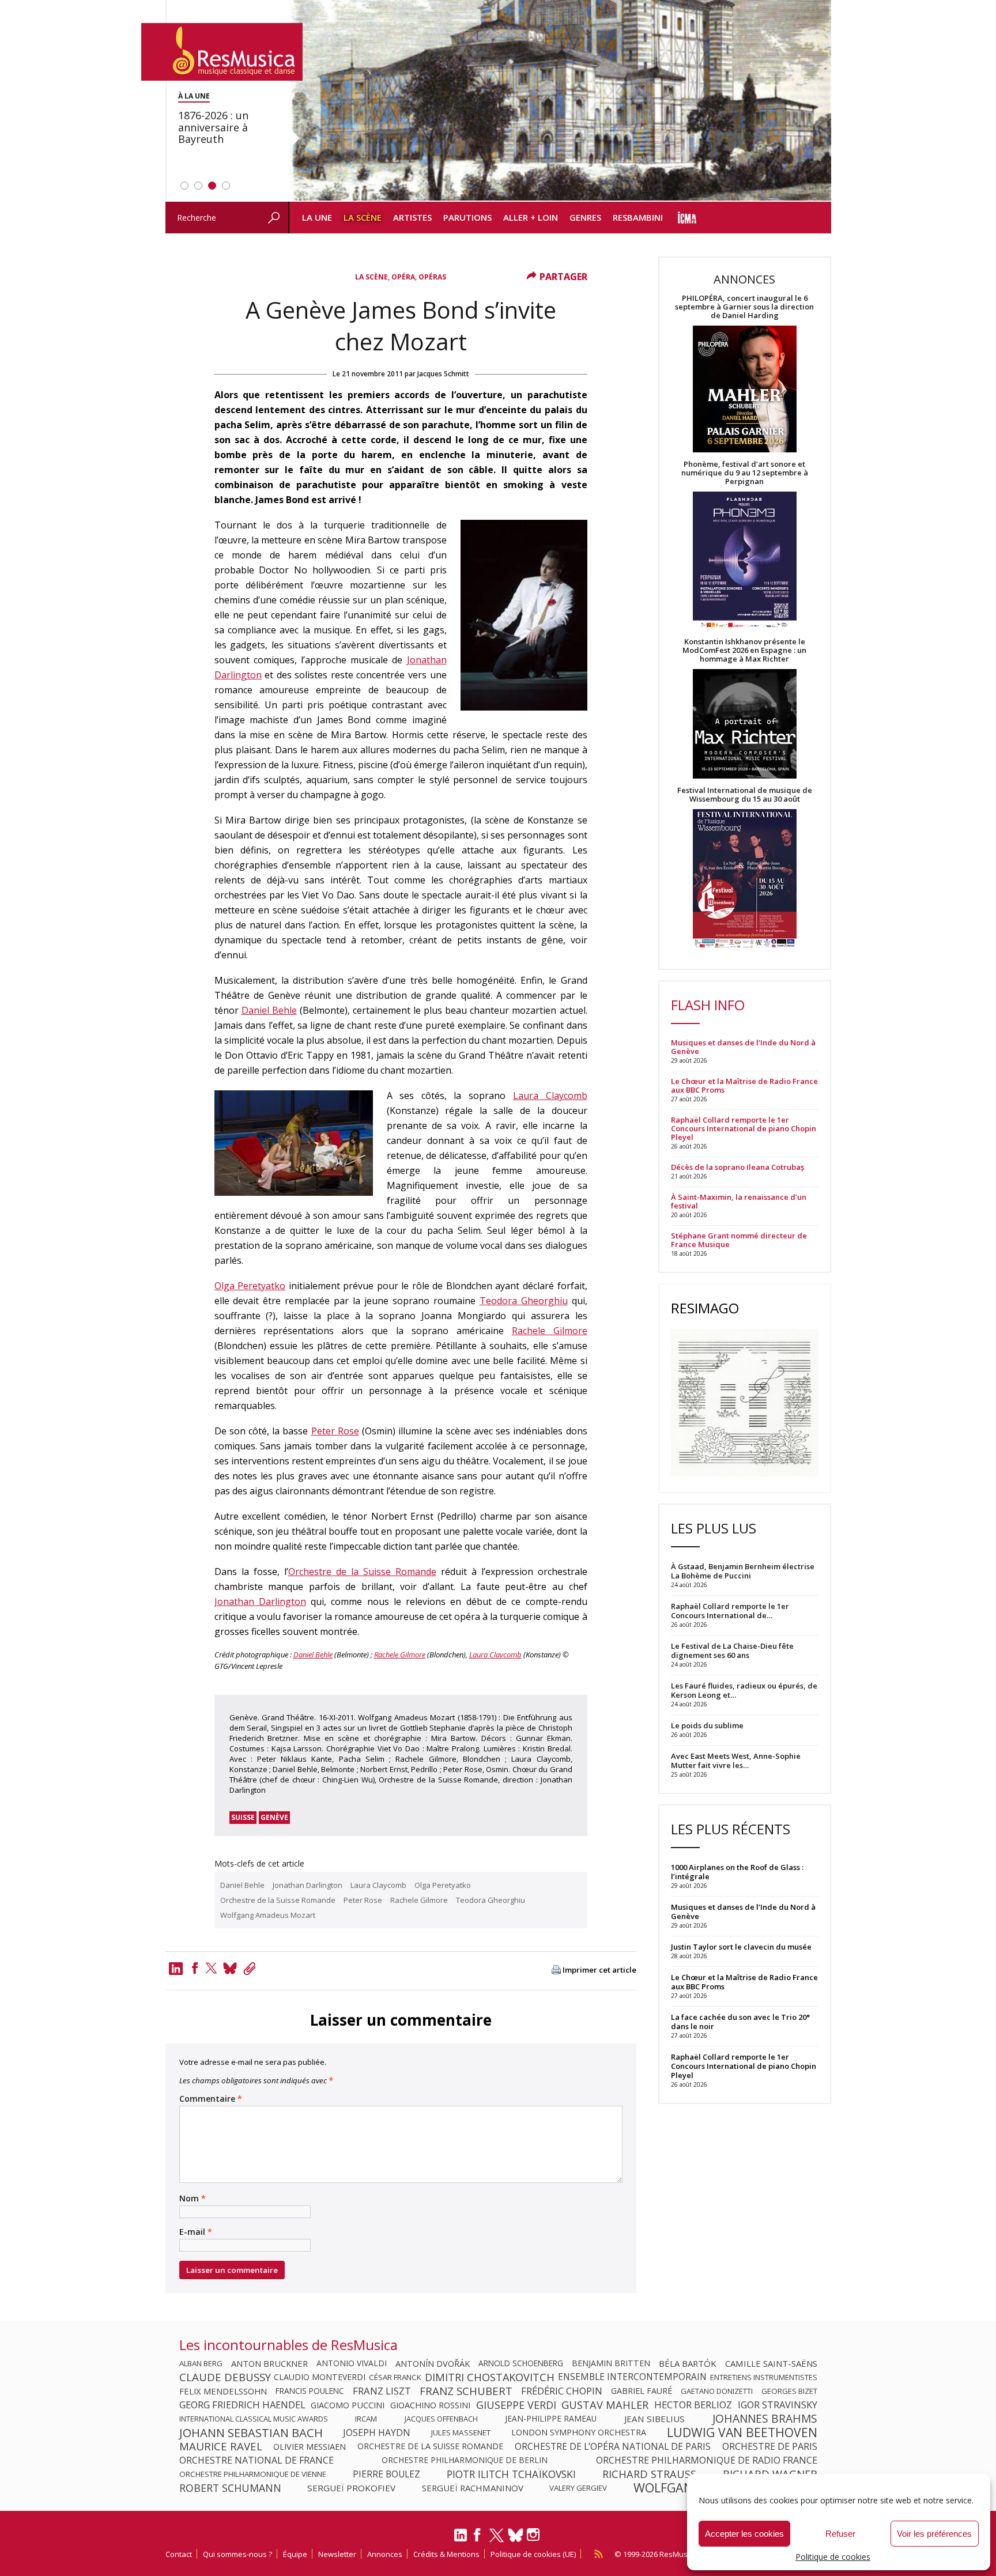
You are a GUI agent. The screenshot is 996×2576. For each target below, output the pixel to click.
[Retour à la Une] (222, 52)
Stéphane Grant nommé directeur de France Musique (739, 1240)
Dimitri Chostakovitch (490, 2377)
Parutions (467, 217)
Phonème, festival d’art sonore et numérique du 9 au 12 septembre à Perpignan (745, 473)
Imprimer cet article (599, 1970)
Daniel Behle (269, 1010)
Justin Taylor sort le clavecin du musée (741, 1947)
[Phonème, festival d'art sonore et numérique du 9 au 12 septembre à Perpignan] (745, 562)
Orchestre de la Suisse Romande (362, 1572)
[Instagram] (535, 2535)
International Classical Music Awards (254, 2419)
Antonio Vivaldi (352, 2363)
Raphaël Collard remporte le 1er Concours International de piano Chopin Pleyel (744, 1129)
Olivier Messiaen (310, 2446)
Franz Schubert (466, 2391)
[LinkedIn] (461, 2540)
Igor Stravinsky (778, 2405)
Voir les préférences (934, 2534)
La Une (317, 217)
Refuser (840, 2534)
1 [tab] (184, 186)
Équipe (295, 2554)
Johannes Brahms (765, 2419)
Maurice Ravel (221, 2446)
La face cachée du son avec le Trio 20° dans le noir (740, 2022)
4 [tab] (226, 186)
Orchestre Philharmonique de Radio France (707, 2460)
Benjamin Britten (611, 2363)
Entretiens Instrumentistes (764, 2377)
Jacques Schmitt (443, 374)
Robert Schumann (230, 2488)
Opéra (403, 277)
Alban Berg (201, 2363)
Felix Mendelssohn (223, 2391)
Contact (179, 2554)
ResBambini (638, 217)
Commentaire (211, 2099)
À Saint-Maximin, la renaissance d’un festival (739, 1202)
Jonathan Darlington (260, 1601)
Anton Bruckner (269, 2363)
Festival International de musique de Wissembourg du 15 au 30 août (745, 795)
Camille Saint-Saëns (771, 2363)
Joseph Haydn (377, 2433)
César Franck (395, 2377)
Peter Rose (335, 1431)
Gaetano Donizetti (717, 2391)
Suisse (243, 1817)
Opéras (432, 277)
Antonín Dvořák (433, 2363)
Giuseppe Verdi (516, 2405)
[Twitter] (212, 1968)
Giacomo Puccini (348, 2405)
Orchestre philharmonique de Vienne (253, 2474)
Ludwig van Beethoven (742, 2433)
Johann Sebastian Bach (251, 2433)
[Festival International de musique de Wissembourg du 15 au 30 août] (745, 879)
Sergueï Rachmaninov (473, 2488)
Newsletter (337, 2554)
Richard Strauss (649, 2474)
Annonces (385, 2554)
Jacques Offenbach (441, 2419)
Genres (585, 217)
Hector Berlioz (693, 2405)
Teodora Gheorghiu (524, 1301)
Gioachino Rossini (430, 2405)
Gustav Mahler (605, 2405)
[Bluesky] (516, 2535)
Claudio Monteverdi (320, 2377)
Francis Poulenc (310, 2391)
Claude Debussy (225, 2377)
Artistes (412, 217)
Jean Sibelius (654, 2419)
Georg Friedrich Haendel (242, 2405)
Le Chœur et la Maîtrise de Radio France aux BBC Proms (744, 1086)
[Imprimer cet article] (556, 1971)
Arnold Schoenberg (521, 2363)
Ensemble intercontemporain (632, 2377)
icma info (687, 218)
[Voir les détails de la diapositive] (560, 101)
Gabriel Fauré (642, 2391)
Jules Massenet (461, 2433)
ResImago (705, 1308)
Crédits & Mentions (446, 2554)
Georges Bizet (789, 2391)
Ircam (366, 2419)
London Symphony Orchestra (579, 2433)
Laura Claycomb (550, 1096)
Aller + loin (531, 217)
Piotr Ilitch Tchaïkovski (511, 2474)
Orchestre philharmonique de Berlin (465, 2460)
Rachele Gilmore (550, 1331)
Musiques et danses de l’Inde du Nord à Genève (743, 1047)
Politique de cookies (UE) (533, 2554)
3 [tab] (212, 186)
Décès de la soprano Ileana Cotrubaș (737, 1167)
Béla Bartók (688, 2363)
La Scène (363, 217)
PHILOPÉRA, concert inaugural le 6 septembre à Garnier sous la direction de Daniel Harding (744, 307)
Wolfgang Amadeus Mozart (268, 1915)
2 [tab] (198, 186)
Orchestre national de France (256, 2460)
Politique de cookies (833, 2557)
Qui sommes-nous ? (237, 2554)
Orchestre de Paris (770, 2446)
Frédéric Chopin (562, 2391)
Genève (274, 1817)
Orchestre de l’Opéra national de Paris (613, 2446)
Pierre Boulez (386, 2474)
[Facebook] (195, 1968)
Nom (193, 2199)
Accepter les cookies (744, 2534)
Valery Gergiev (578, 2488)
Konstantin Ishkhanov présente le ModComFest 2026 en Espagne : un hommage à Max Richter (744, 650)
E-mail (196, 2232)
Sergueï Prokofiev (351, 2488)
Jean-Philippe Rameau (551, 2419)
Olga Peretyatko (250, 1286)
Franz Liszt (382, 2391)
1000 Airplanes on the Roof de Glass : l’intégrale (737, 1872)
